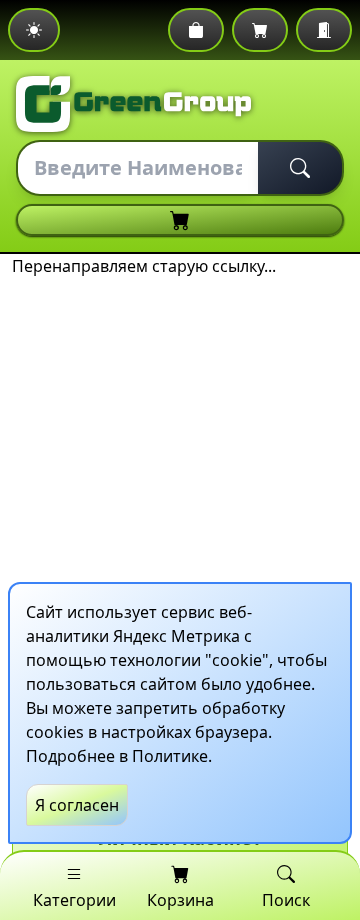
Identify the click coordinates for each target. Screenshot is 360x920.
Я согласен (77, 805)
